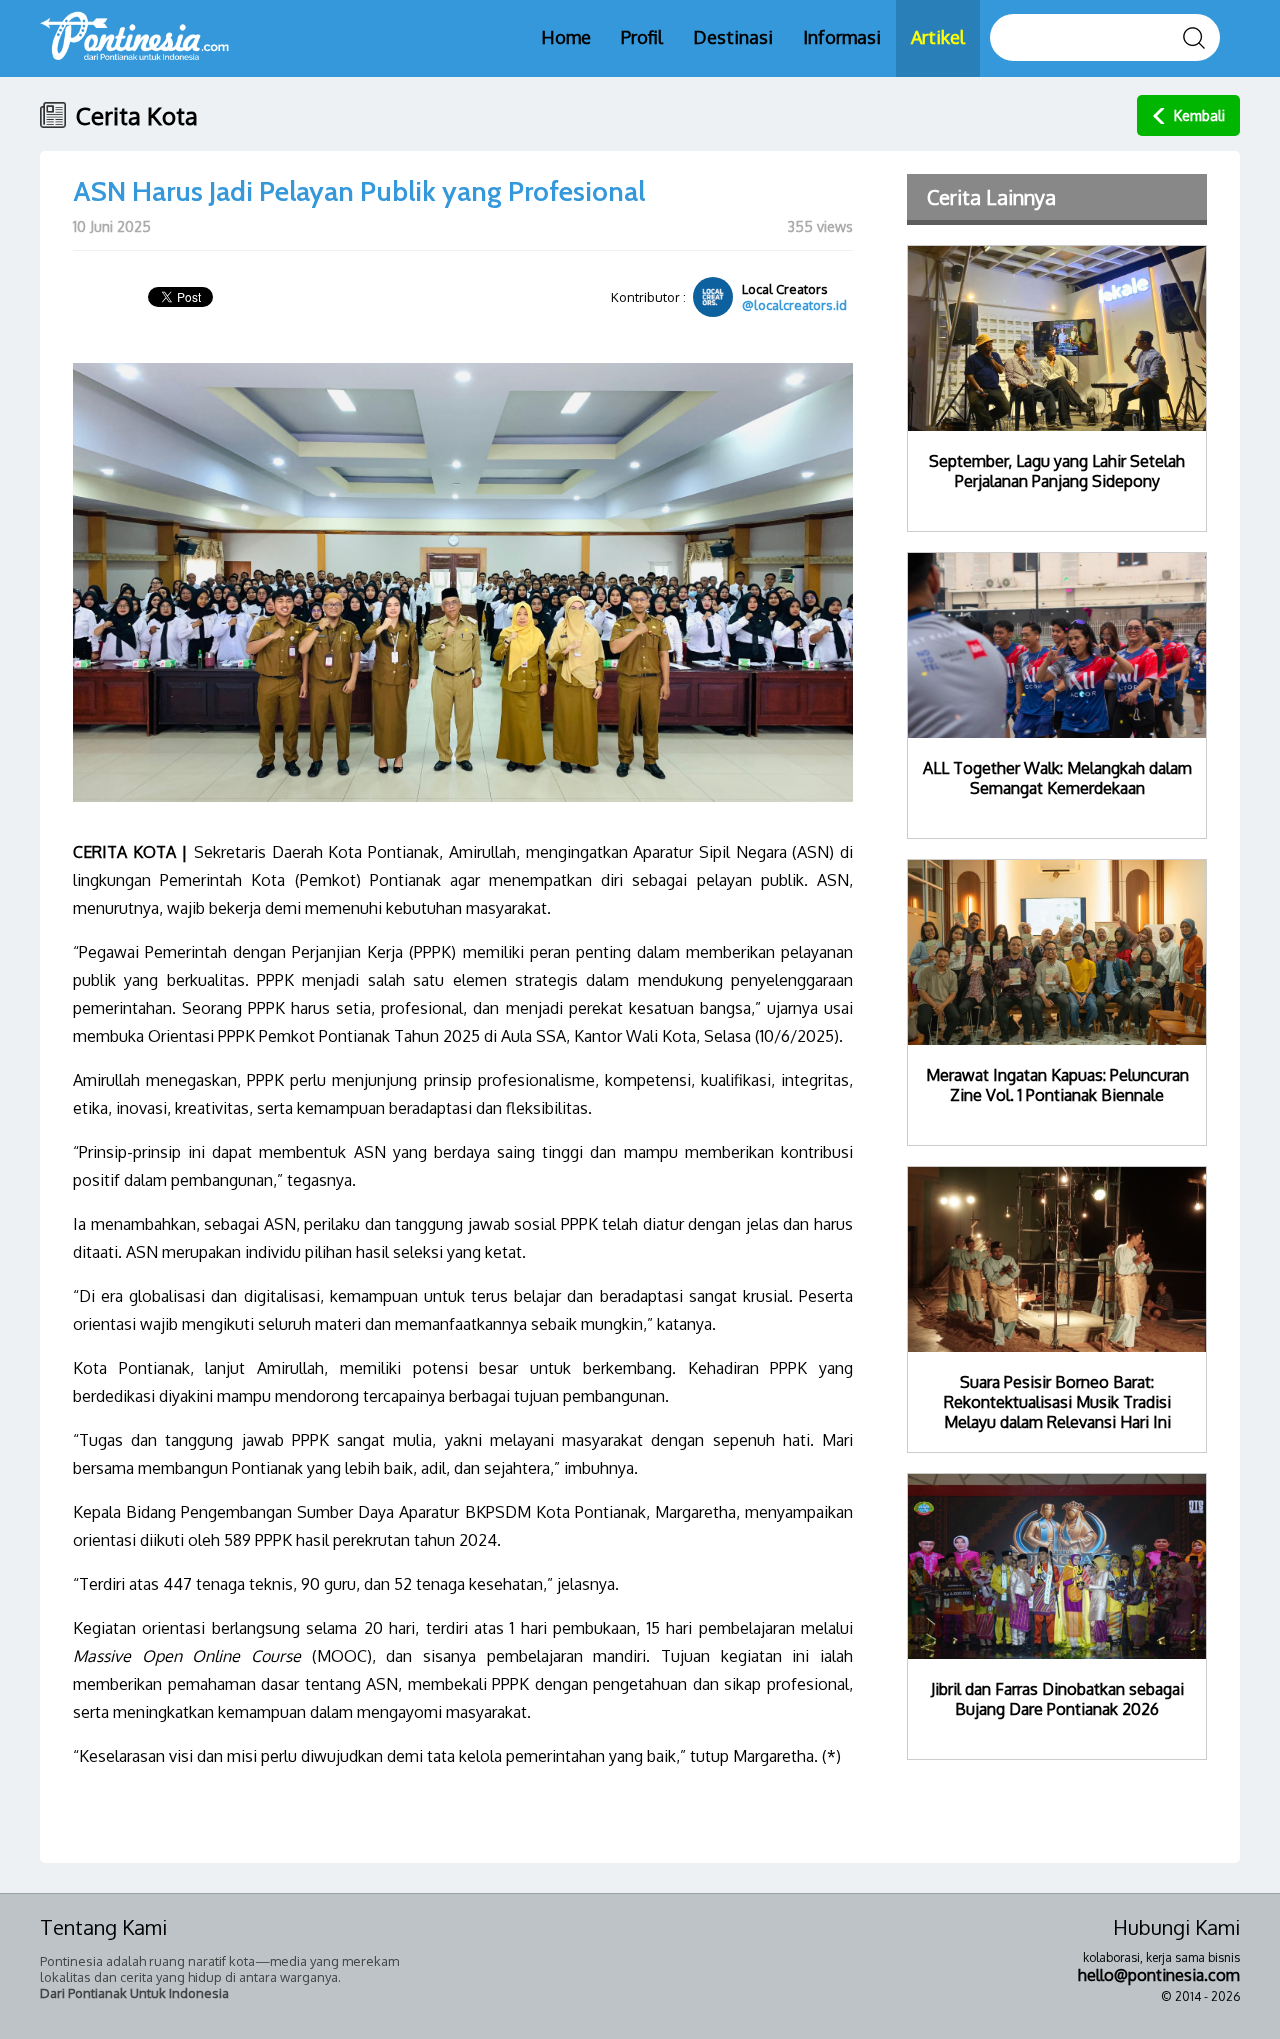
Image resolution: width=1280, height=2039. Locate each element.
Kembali (1199, 115)
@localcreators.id (794, 305)
